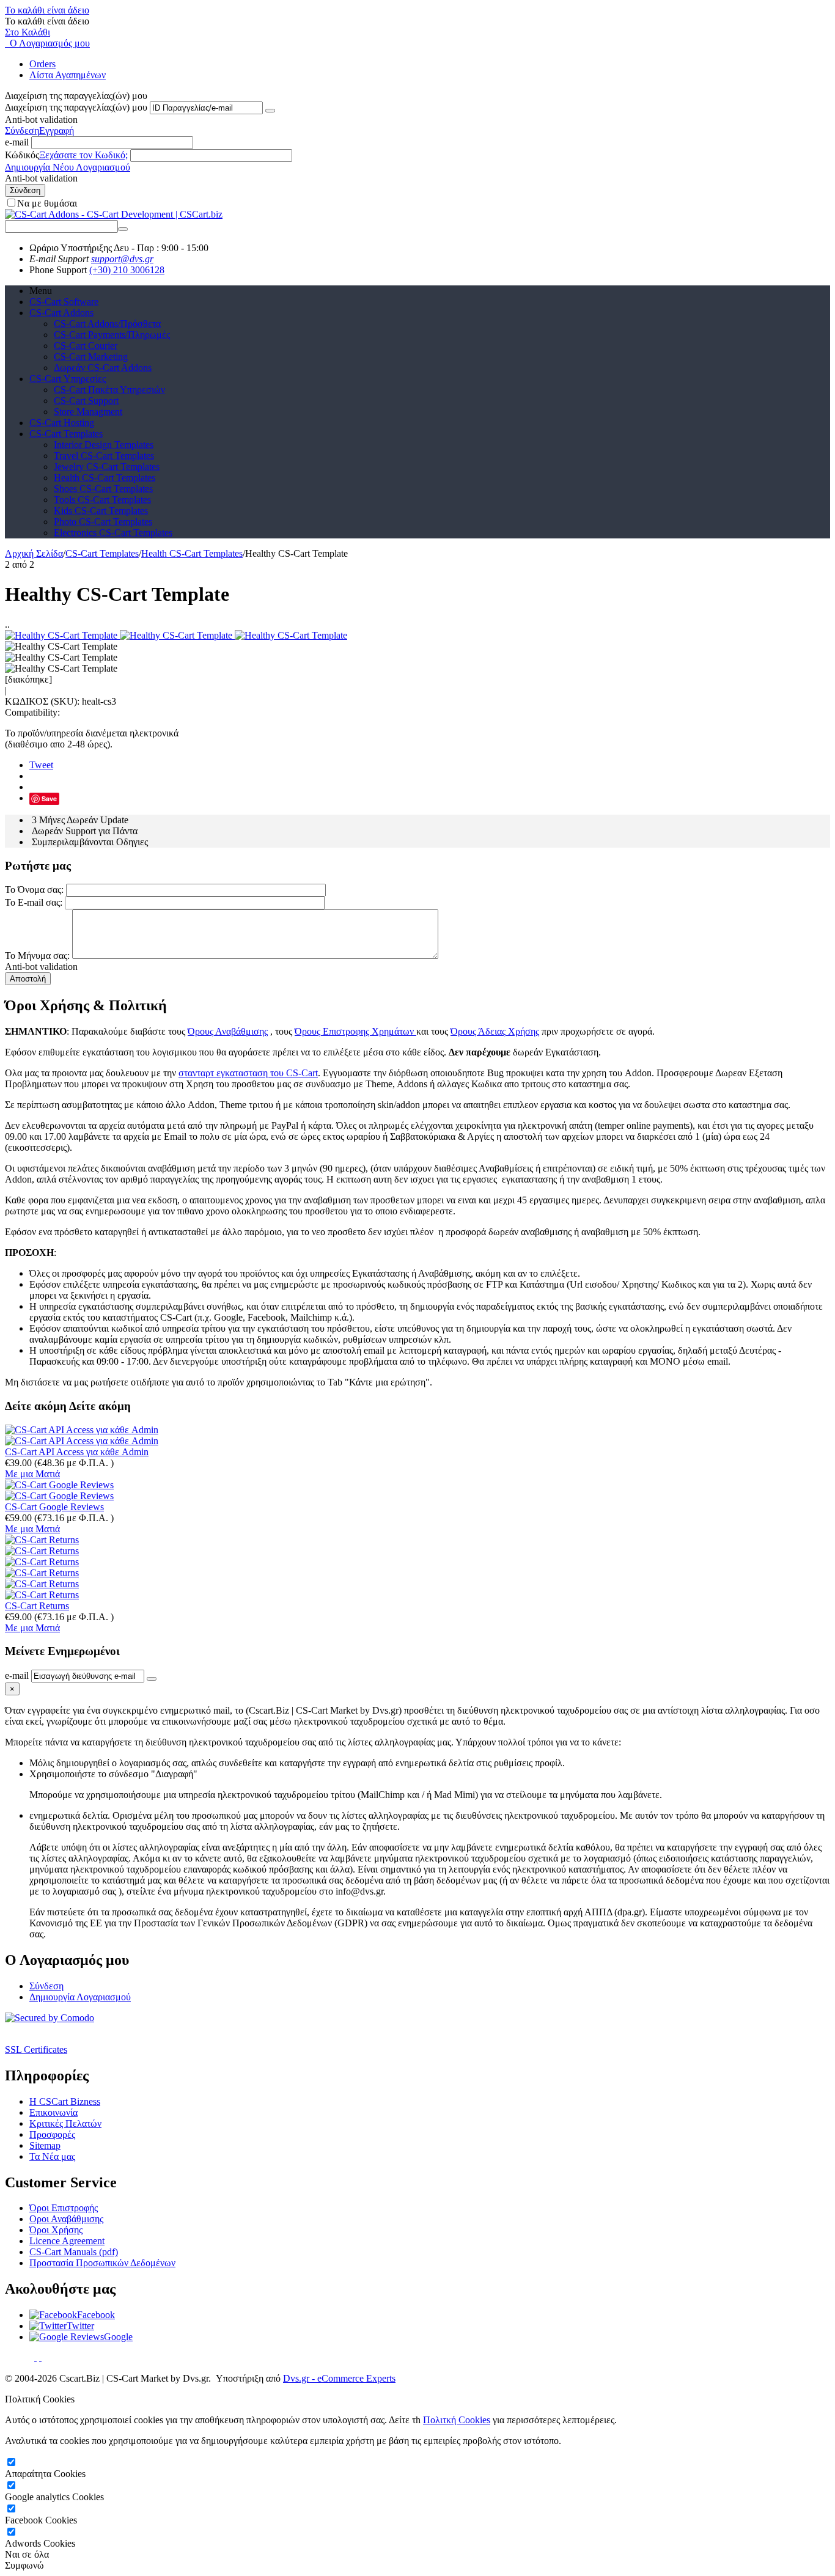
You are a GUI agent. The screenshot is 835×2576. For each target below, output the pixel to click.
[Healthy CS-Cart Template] (62, 635)
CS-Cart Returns (37, 1606)
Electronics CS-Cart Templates (113, 533)
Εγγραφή (57, 130)
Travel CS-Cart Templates (104, 456)
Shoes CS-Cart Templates (103, 489)
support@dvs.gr (122, 259)
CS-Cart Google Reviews (54, 1507)
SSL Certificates (36, 2049)
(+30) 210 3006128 (127, 270)
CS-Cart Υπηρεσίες (68, 379)
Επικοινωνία (53, 2112)
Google (118, 2337)
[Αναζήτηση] (123, 229)
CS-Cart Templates (66, 434)
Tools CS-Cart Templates (102, 500)
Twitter (80, 2326)
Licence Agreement (67, 2241)
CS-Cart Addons (61, 313)
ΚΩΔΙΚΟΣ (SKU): (42, 701)
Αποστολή (28, 979)
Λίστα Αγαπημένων (68, 75)
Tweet (41, 765)
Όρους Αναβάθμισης (228, 1031)
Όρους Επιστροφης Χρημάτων (355, 1031)
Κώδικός (22, 155)
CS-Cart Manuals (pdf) (74, 2252)
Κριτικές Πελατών (65, 2123)
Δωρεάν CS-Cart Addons (103, 368)
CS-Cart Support (86, 401)
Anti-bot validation (41, 119)
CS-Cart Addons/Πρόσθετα (107, 324)
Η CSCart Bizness (65, 2101)
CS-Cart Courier (86, 346)
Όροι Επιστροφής (64, 2208)
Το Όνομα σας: (34, 890)
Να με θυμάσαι (47, 203)
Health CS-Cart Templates (105, 478)
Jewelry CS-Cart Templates (107, 467)
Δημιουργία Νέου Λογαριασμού (68, 167)
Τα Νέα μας (52, 2156)
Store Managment (88, 412)
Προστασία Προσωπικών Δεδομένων (102, 2263)
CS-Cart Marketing (91, 357)
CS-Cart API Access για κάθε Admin (77, 1452)
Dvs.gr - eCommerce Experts (339, 2378)
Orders (42, 64)
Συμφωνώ (24, 2565)
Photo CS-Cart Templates (103, 522)
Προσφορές (52, 2134)
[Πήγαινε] (270, 111)
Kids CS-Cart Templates (101, 511)
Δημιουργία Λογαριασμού (80, 1997)
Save (49, 798)
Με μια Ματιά (32, 1474)
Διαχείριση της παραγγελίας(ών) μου (76, 107)
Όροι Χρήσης (56, 2230)
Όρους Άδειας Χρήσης (495, 1031)
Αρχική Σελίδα (34, 553)
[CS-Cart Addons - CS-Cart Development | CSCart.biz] (114, 214)
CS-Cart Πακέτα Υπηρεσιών (109, 390)
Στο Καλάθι (28, 32)
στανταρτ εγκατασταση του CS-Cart (248, 1073)
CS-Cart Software (64, 302)
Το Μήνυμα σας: (37, 956)
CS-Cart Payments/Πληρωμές (112, 335)
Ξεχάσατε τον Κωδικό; (83, 155)
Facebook (96, 2315)
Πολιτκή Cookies (457, 2420)
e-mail (17, 142)
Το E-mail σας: (34, 902)
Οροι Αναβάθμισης (66, 2219)
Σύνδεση (22, 130)
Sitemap (45, 2145)
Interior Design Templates (104, 445)
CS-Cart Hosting (62, 423)
